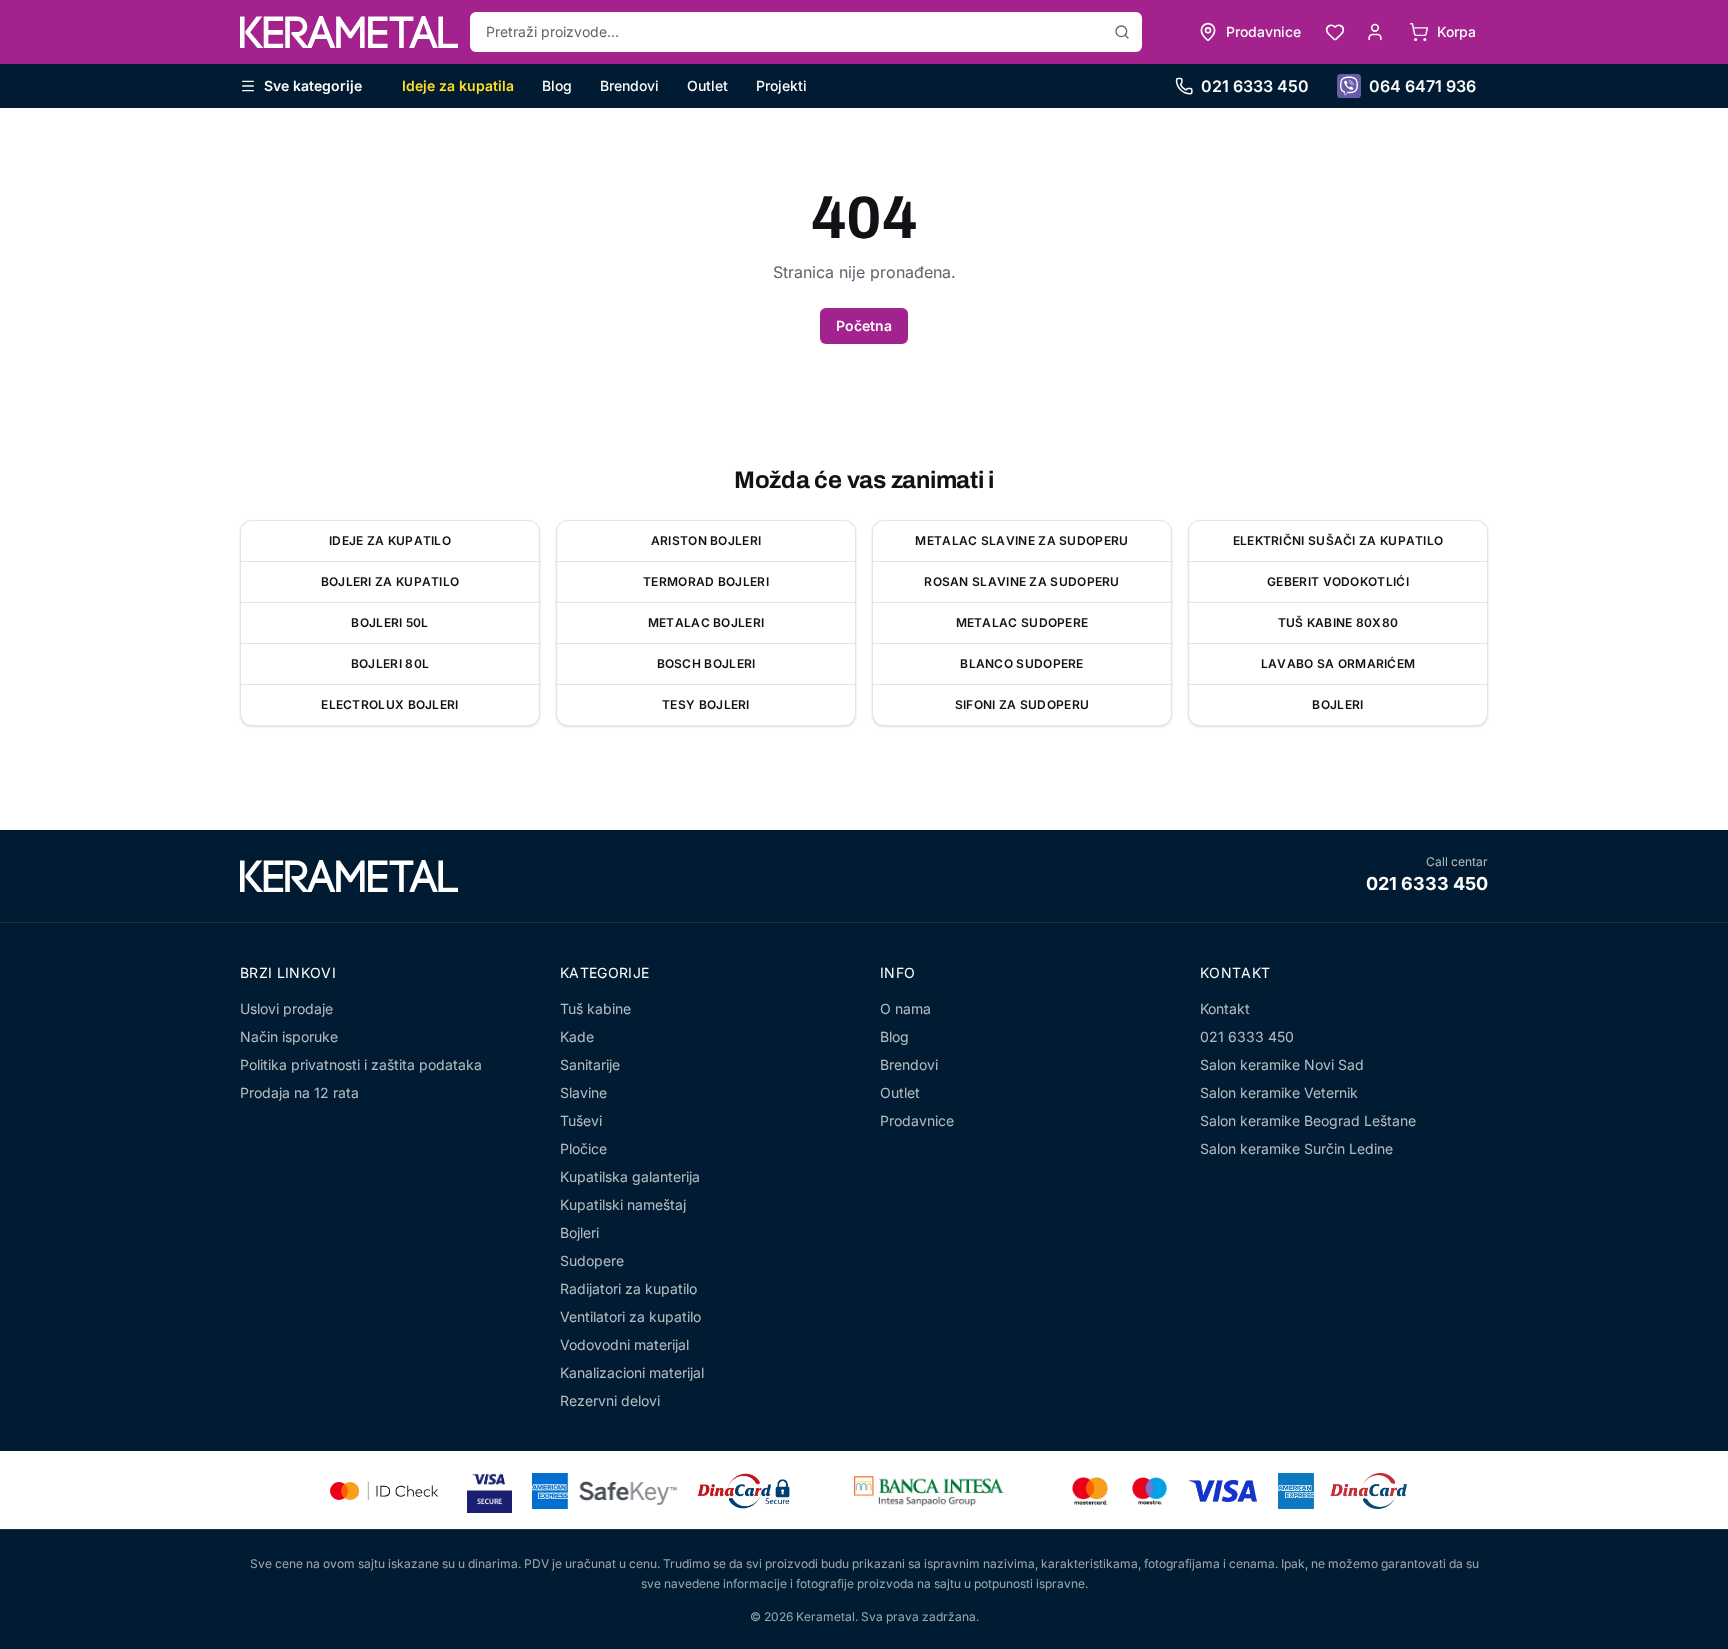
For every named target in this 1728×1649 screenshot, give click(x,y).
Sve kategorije (313, 85)
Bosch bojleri (706, 663)
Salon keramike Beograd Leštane (1308, 1120)
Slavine (583, 1092)
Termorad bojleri (706, 581)
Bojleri (1337, 704)
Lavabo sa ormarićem (1338, 663)
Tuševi (581, 1120)
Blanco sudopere (1022, 663)
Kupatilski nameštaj (623, 1204)
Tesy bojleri (706, 704)
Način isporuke (289, 1036)
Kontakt (1225, 1008)
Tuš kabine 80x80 (1338, 622)
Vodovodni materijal (624, 1344)
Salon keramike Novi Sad (1282, 1064)
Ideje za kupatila (458, 85)
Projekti (781, 85)
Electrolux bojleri (389, 704)
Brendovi (629, 85)
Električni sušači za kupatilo (1338, 540)
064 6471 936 (1422, 86)
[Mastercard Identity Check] (384, 1491)
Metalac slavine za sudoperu (1021, 540)
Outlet (707, 85)
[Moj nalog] (1375, 32)
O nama (905, 1008)
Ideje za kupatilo (390, 540)
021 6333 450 (1255, 86)
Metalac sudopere (1022, 622)
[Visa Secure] (489, 1490)
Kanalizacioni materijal (632, 1372)
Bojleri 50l (389, 622)
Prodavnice (917, 1120)
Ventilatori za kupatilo (630, 1316)
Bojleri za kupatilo (390, 581)
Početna (864, 325)
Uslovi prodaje (286, 1008)
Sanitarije (590, 1064)
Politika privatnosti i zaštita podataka (361, 1064)
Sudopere (592, 1260)
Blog (557, 85)
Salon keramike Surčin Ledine (1296, 1148)
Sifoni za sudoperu (1022, 704)
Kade (577, 1036)
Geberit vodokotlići (1338, 581)
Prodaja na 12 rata (299, 1092)
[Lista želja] (1335, 32)
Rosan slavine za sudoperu (1022, 581)
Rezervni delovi (610, 1400)
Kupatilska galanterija (630, 1176)
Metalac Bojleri (706, 622)
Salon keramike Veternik (1279, 1092)
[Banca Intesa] (929, 1491)
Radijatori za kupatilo (628, 1288)
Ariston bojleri (706, 540)
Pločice (583, 1148)
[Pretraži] (1122, 32)
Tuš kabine (595, 1008)
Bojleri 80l (390, 663)
